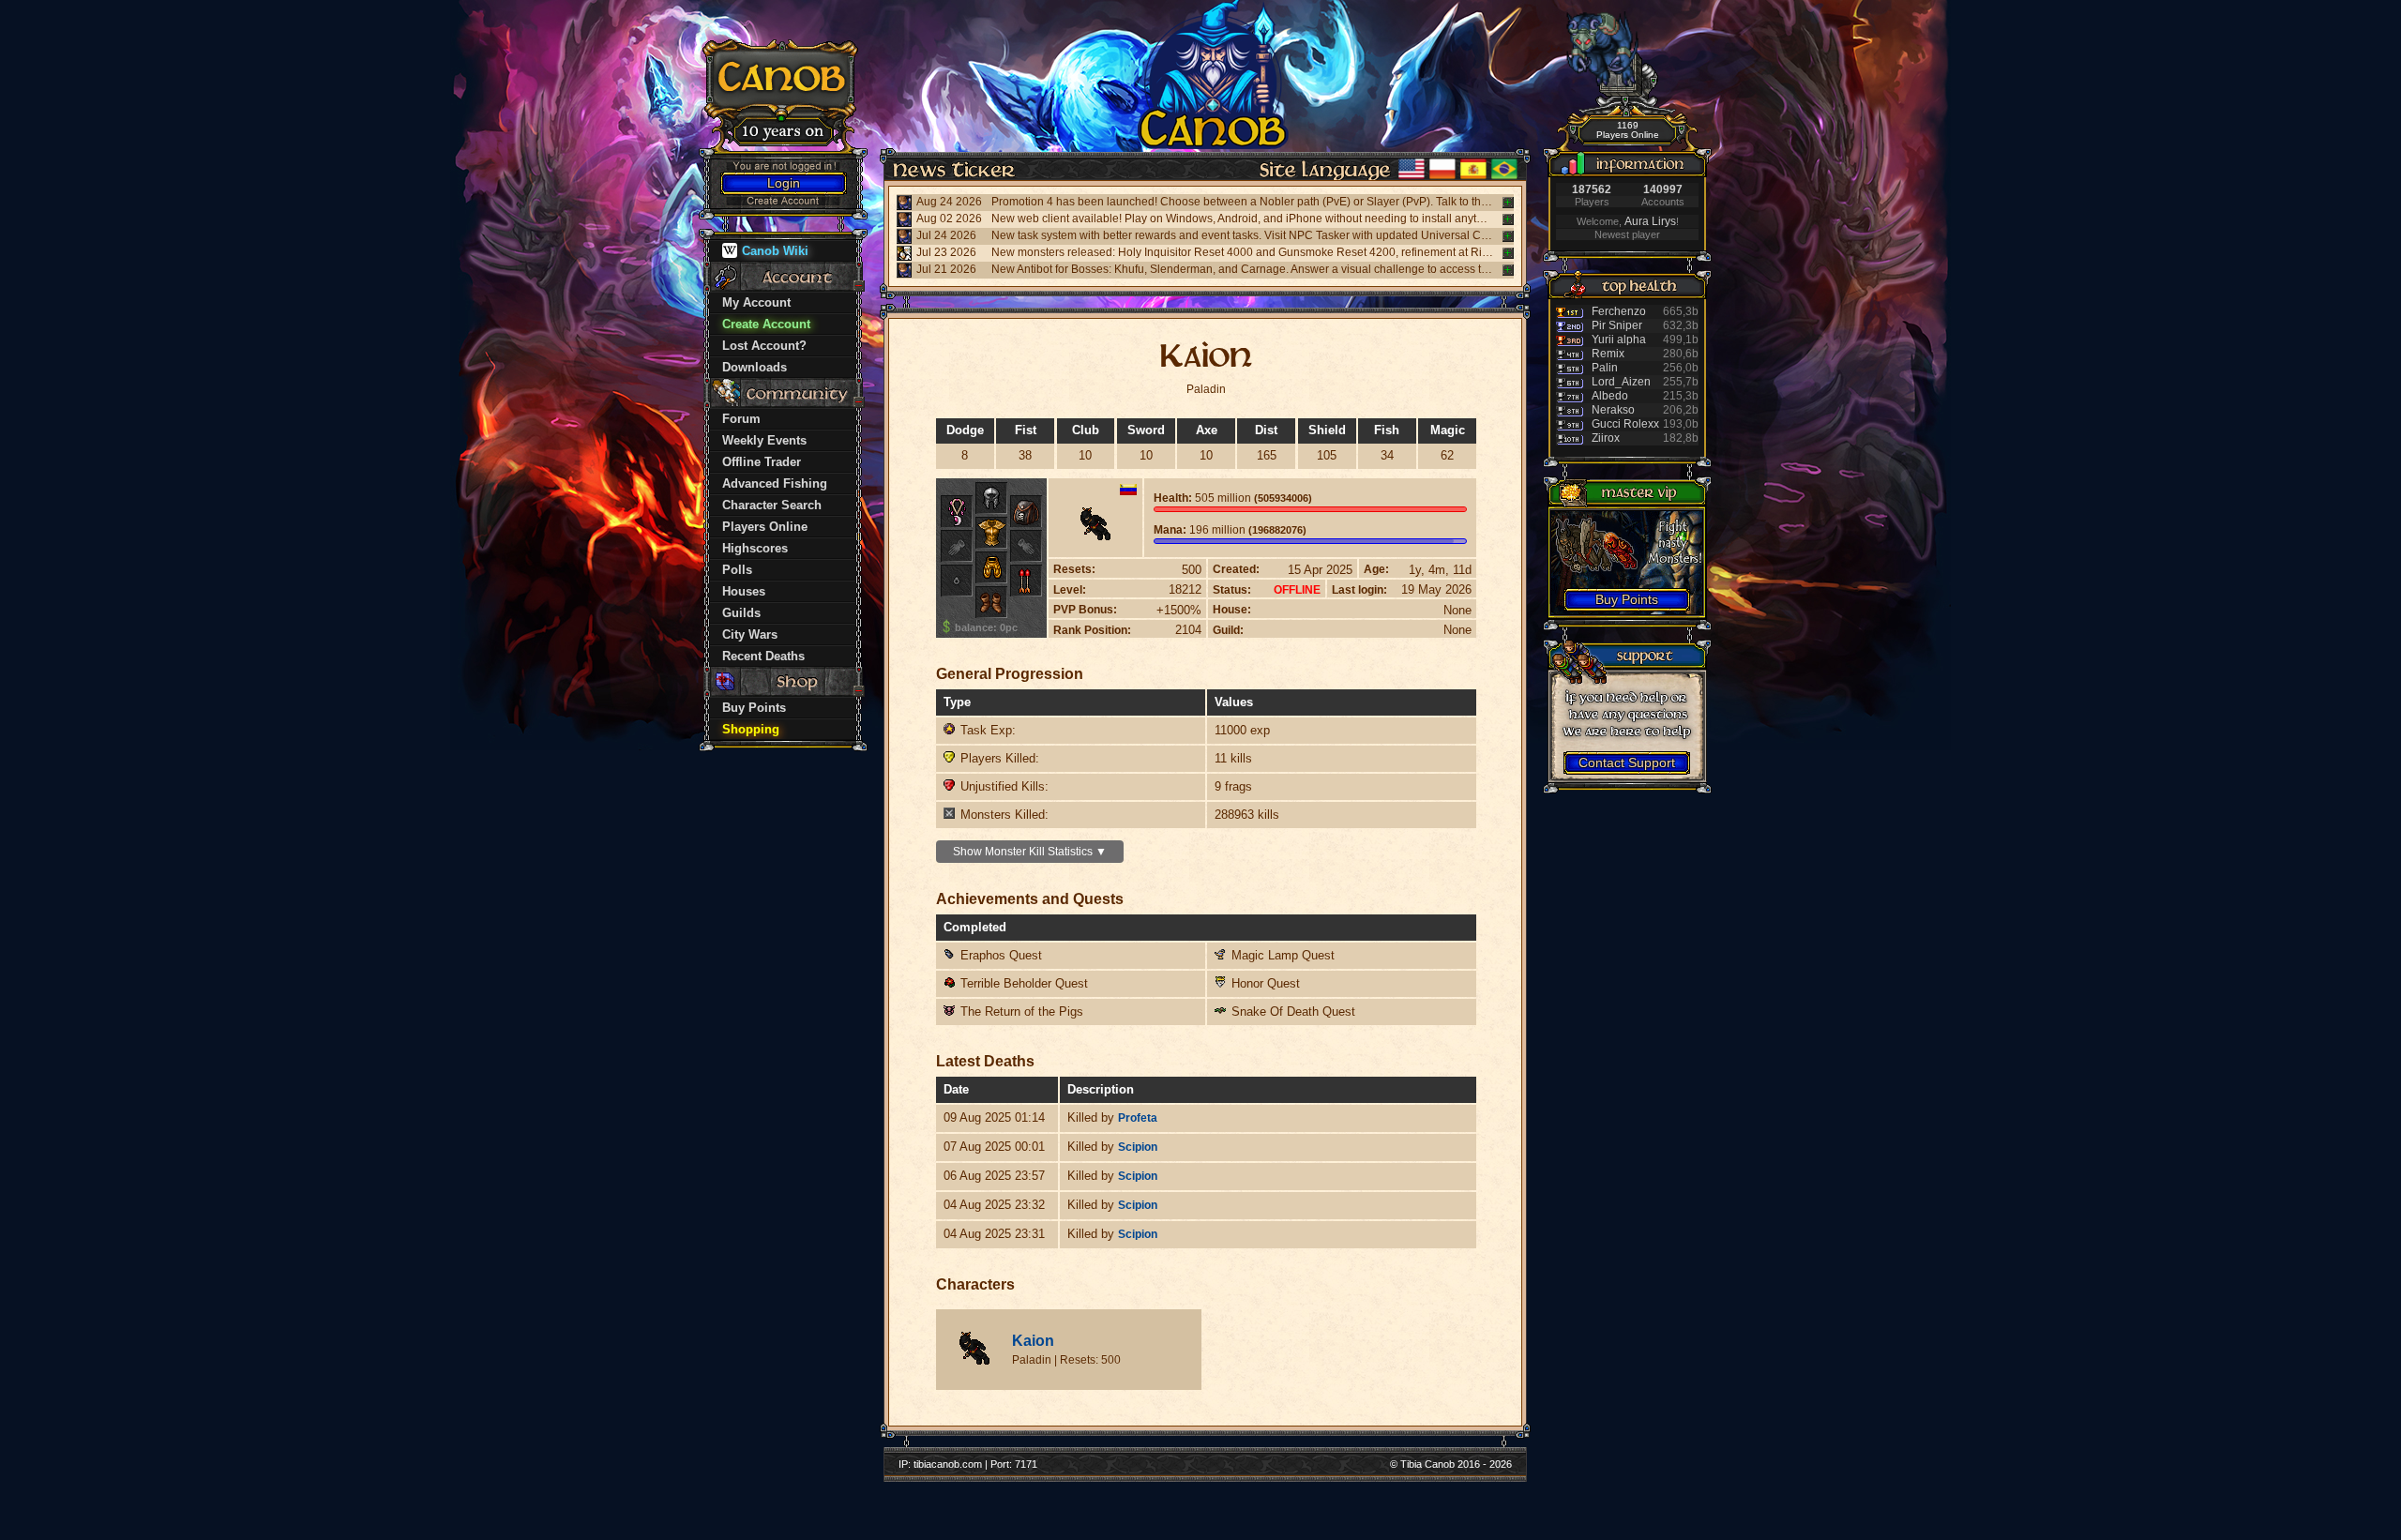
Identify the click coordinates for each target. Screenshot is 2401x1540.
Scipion (1138, 1147)
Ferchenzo (1619, 311)
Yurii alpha (1619, 340)
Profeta (1138, 1118)
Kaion (1033, 1341)
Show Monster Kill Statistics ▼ (1030, 852)
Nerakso (1613, 410)
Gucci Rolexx (1625, 424)
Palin (1605, 368)
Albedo (1610, 396)
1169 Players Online (1628, 130)
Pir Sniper (1617, 325)
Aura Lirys (1650, 221)
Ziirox (1606, 438)
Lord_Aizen (1621, 382)
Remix (1608, 354)
